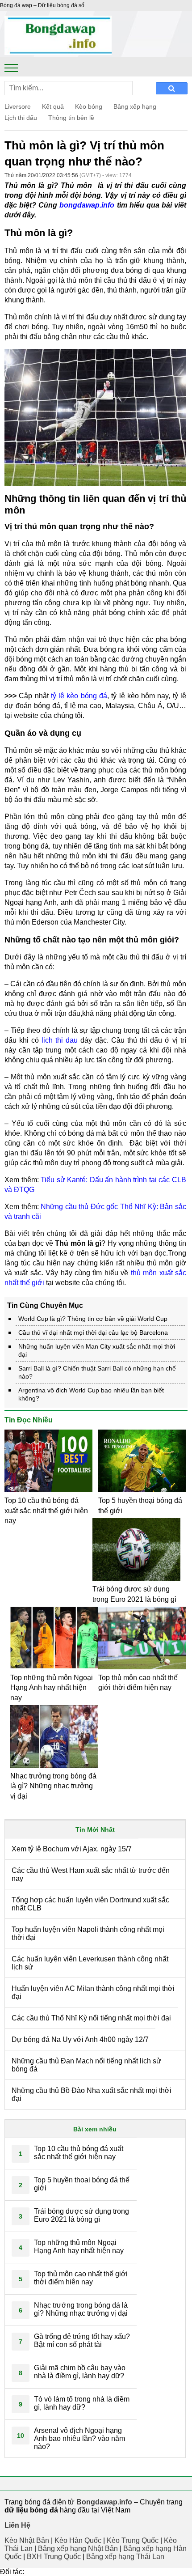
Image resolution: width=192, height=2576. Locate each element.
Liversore (18, 106)
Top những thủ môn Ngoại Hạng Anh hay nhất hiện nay (52, 1688)
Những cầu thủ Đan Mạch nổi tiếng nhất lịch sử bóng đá (86, 2065)
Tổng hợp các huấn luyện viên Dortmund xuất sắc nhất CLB (90, 1904)
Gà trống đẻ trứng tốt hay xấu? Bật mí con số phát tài (82, 2340)
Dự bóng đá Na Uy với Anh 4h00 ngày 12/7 (80, 2039)
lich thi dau (60, 1040)
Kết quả (53, 106)
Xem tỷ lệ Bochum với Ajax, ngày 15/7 (72, 1849)
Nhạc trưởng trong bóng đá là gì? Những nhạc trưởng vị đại (53, 1786)
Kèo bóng (89, 106)
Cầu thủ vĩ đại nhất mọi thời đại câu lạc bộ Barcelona (93, 1333)
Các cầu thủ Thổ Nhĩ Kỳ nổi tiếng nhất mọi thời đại (91, 2018)
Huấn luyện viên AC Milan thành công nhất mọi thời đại (93, 1992)
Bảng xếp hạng (135, 106)
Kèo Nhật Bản (27, 2540)
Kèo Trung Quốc (133, 2540)
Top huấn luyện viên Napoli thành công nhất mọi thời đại (88, 1933)
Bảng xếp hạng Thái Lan (125, 2557)
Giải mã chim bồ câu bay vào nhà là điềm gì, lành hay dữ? (80, 2372)
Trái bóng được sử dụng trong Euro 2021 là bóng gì (81, 2215)
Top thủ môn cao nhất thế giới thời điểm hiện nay (81, 2278)
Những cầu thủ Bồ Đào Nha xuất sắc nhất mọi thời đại (92, 2094)
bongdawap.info (87, 205)
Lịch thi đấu (21, 118)
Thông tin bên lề (71, 118)
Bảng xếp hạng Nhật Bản (78, 2548)
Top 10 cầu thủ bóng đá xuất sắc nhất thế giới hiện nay (46, 1511)
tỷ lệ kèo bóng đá (79, 696)
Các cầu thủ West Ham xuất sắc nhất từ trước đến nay (91, 1874)
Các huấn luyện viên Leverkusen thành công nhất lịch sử (90, 1963)
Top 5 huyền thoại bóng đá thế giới (82, 2184)
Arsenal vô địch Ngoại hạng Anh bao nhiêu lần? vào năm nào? (79, 2438)
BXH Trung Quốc (54, 2557)
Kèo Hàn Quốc (78, 2540)
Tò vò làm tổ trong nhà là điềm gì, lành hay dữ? (82, 2403)
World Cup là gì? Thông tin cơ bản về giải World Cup (94, 1319)
